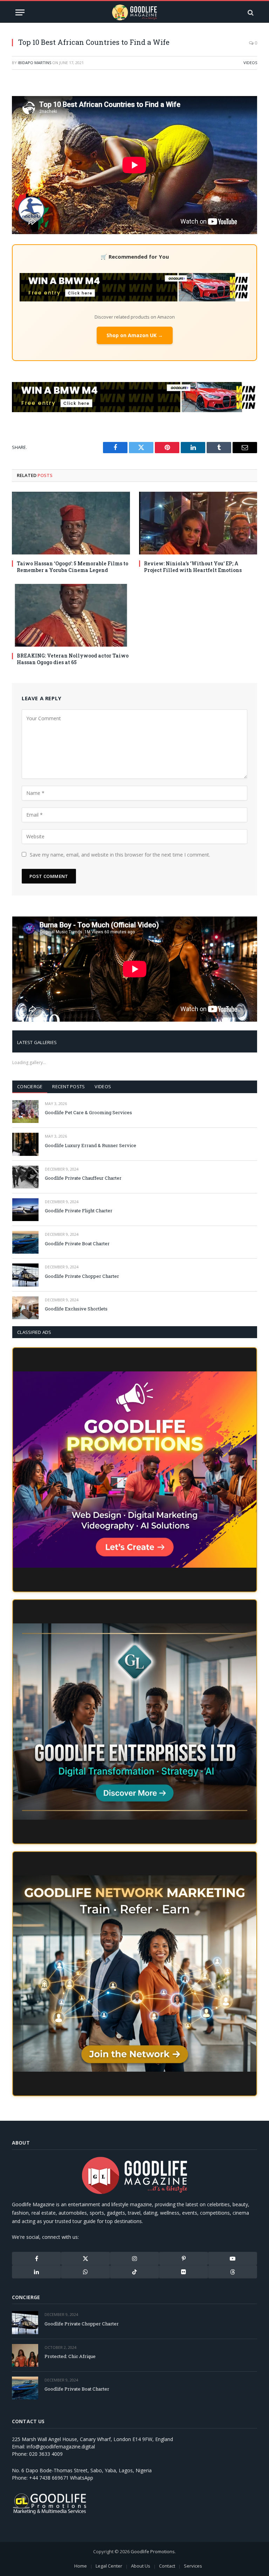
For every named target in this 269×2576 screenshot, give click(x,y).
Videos (250, 63)
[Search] (250, 12)
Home (81, 2566)
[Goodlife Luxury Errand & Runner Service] (25, 1144)
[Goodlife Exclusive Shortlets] (25, 1308)
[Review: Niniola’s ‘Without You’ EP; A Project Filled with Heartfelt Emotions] (198, 523)
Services (193, 2566)
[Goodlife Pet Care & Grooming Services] (25, 1112)
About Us (141, 2566)
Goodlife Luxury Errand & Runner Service (91, 1145)
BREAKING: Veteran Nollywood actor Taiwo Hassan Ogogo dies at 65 (73, 659)
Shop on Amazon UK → (135, 335)
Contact (167, 2566)
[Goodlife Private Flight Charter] (25, 1210)
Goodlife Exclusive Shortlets (76, 1309)
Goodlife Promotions (153, 2551)
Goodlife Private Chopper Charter (82, 1276)
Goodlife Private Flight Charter (79, 1211)
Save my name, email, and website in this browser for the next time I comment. (120, 855)
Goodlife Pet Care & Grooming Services (88, 1112)
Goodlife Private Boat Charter (77, 1243)
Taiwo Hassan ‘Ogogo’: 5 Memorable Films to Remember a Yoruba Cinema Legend (73, 567)
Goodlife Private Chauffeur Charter (83, 1178)
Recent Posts (68, 1086)
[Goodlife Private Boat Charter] (25, 1242)
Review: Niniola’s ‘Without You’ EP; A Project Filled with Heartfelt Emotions (193, 567)
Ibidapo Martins (35, 63)
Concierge (30, 1086)
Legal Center (109, 2566)
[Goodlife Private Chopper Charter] (25, 1275)
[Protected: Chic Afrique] (25, 2355)
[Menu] (20, 12)
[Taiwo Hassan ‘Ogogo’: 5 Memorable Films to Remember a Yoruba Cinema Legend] (71, 523)
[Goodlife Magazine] (134, 12)
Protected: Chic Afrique (70, 2356)
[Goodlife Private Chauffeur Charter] (25, 1177)
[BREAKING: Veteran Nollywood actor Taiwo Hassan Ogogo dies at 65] (71, 615)
